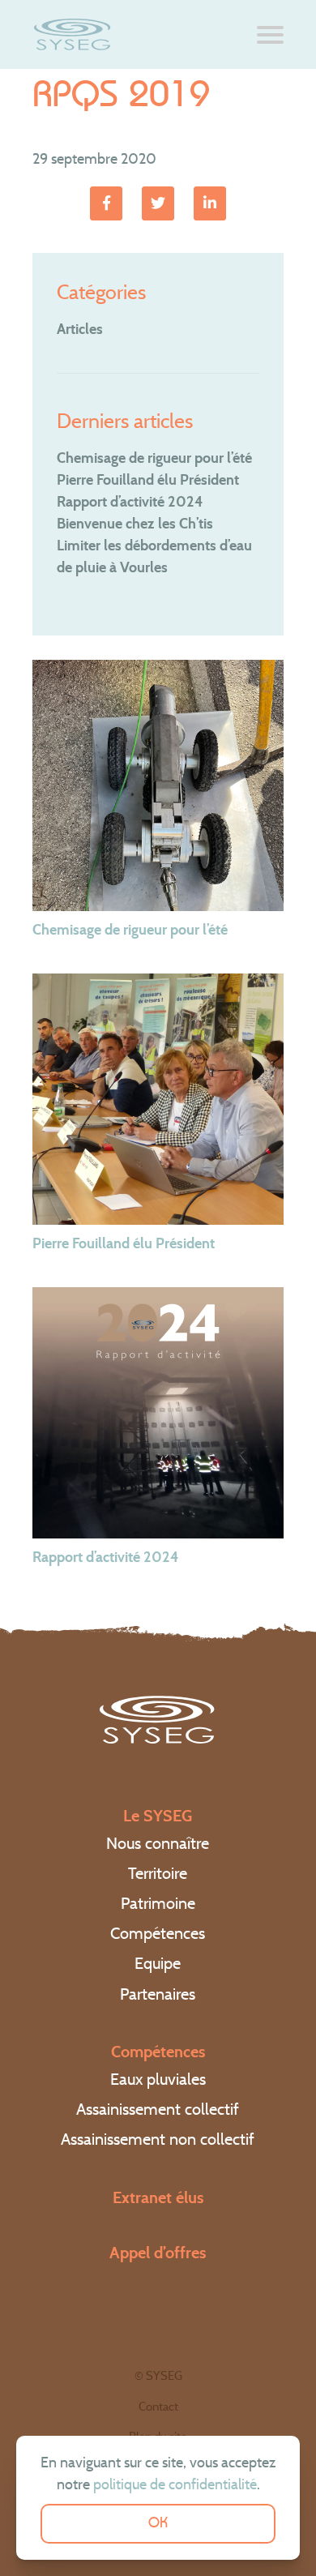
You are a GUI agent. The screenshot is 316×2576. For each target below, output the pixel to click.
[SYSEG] (73, 34)
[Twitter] (158, 203)
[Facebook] (106, 203)
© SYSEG (158, 2376)
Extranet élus (158, 2197)
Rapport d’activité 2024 (130, 502)
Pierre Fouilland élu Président (148, 480)
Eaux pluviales (158, 2079)
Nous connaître (158, 1843)
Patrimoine (158, 1903)
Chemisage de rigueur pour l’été (154, 458)
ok (158, 2523)
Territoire (158, 1873)
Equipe (158, 1963)
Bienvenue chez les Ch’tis (135, 524)
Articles (80, 329)
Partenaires (158, 1994)
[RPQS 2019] (210, 203)
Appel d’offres (158, 2253)
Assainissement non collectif (158, 2139)
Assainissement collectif (158, 2109)
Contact (158, 2407)
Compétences (158, 1933)
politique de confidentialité (175, 2484)
